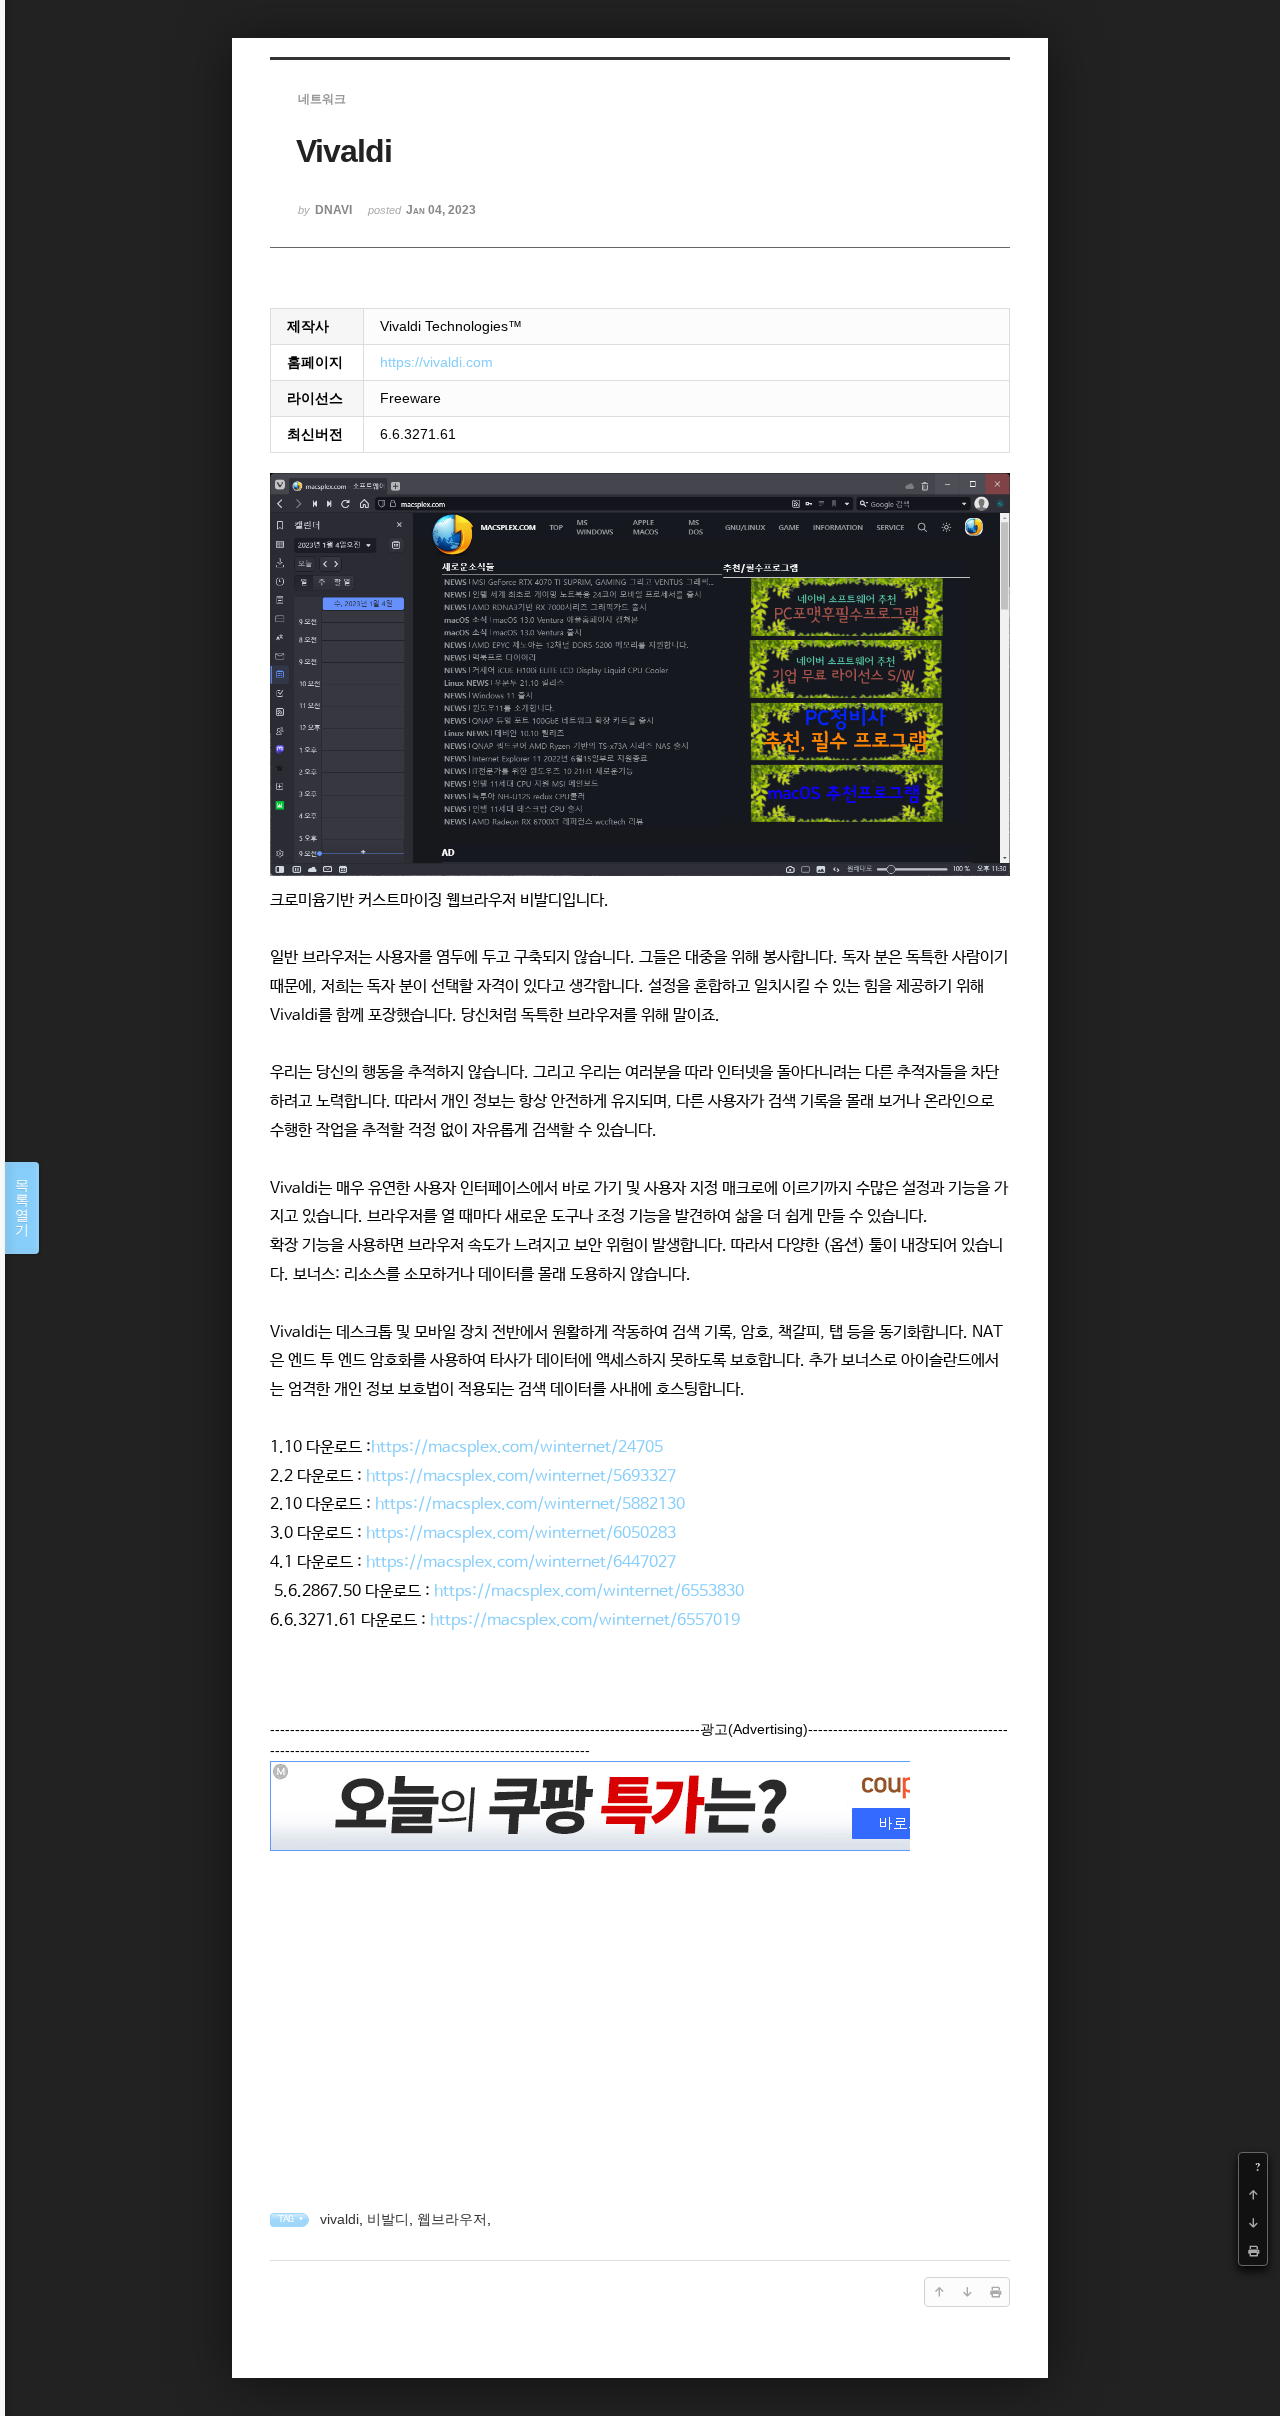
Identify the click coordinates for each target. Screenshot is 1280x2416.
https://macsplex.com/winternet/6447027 (521, 1562)
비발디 (388, 2219)
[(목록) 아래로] (1253, 2223)
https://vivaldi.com (436, 362)
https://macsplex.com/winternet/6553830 (589, 1591)
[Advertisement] (640, 1997)
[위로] (1253, 2195)
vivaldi (339, 2219)
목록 (22, 1207)
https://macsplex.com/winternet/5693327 (521, 1476)
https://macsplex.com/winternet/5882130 (530, 1504)
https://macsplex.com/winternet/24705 (517, 1447)
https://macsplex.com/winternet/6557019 (585, 1620)
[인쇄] (1253, 2251)
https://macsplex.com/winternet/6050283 (521, 1533)
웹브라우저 (452, 2219)
